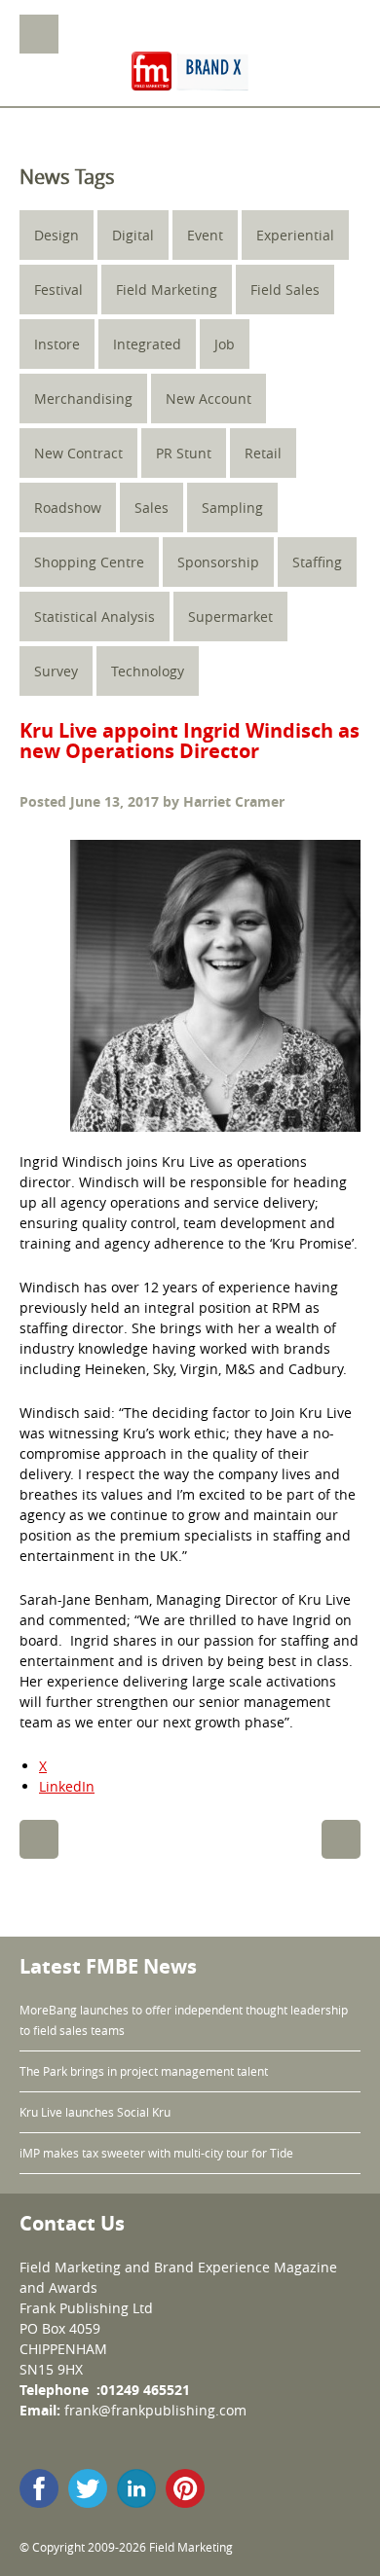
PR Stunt (184, 453)
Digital (133, 235)
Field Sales (285, 290)
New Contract (78, 453)
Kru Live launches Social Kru (95, 2112)
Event (205, 235)
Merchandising (83, 399)
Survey (56, 671)
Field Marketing (167, 290)
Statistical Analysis (95, 617)
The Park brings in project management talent (145, 2071)
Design (57, 235)
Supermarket (230, 617)
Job (225, 344)
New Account (209, 399)
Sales (152, 508)
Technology (148, 671)
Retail (263, 453)
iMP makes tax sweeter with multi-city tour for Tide (156, 2153)
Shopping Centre (89, 562)
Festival (58, 290)
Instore (57, 344)
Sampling (232, 508)
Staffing (317, 562)
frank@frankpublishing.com (155, 2410)
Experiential (295, 235)
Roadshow (68, 508)
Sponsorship (218, 562)
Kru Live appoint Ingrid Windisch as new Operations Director (190, 741)
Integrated (147, 344)
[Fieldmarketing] (190, 73)
